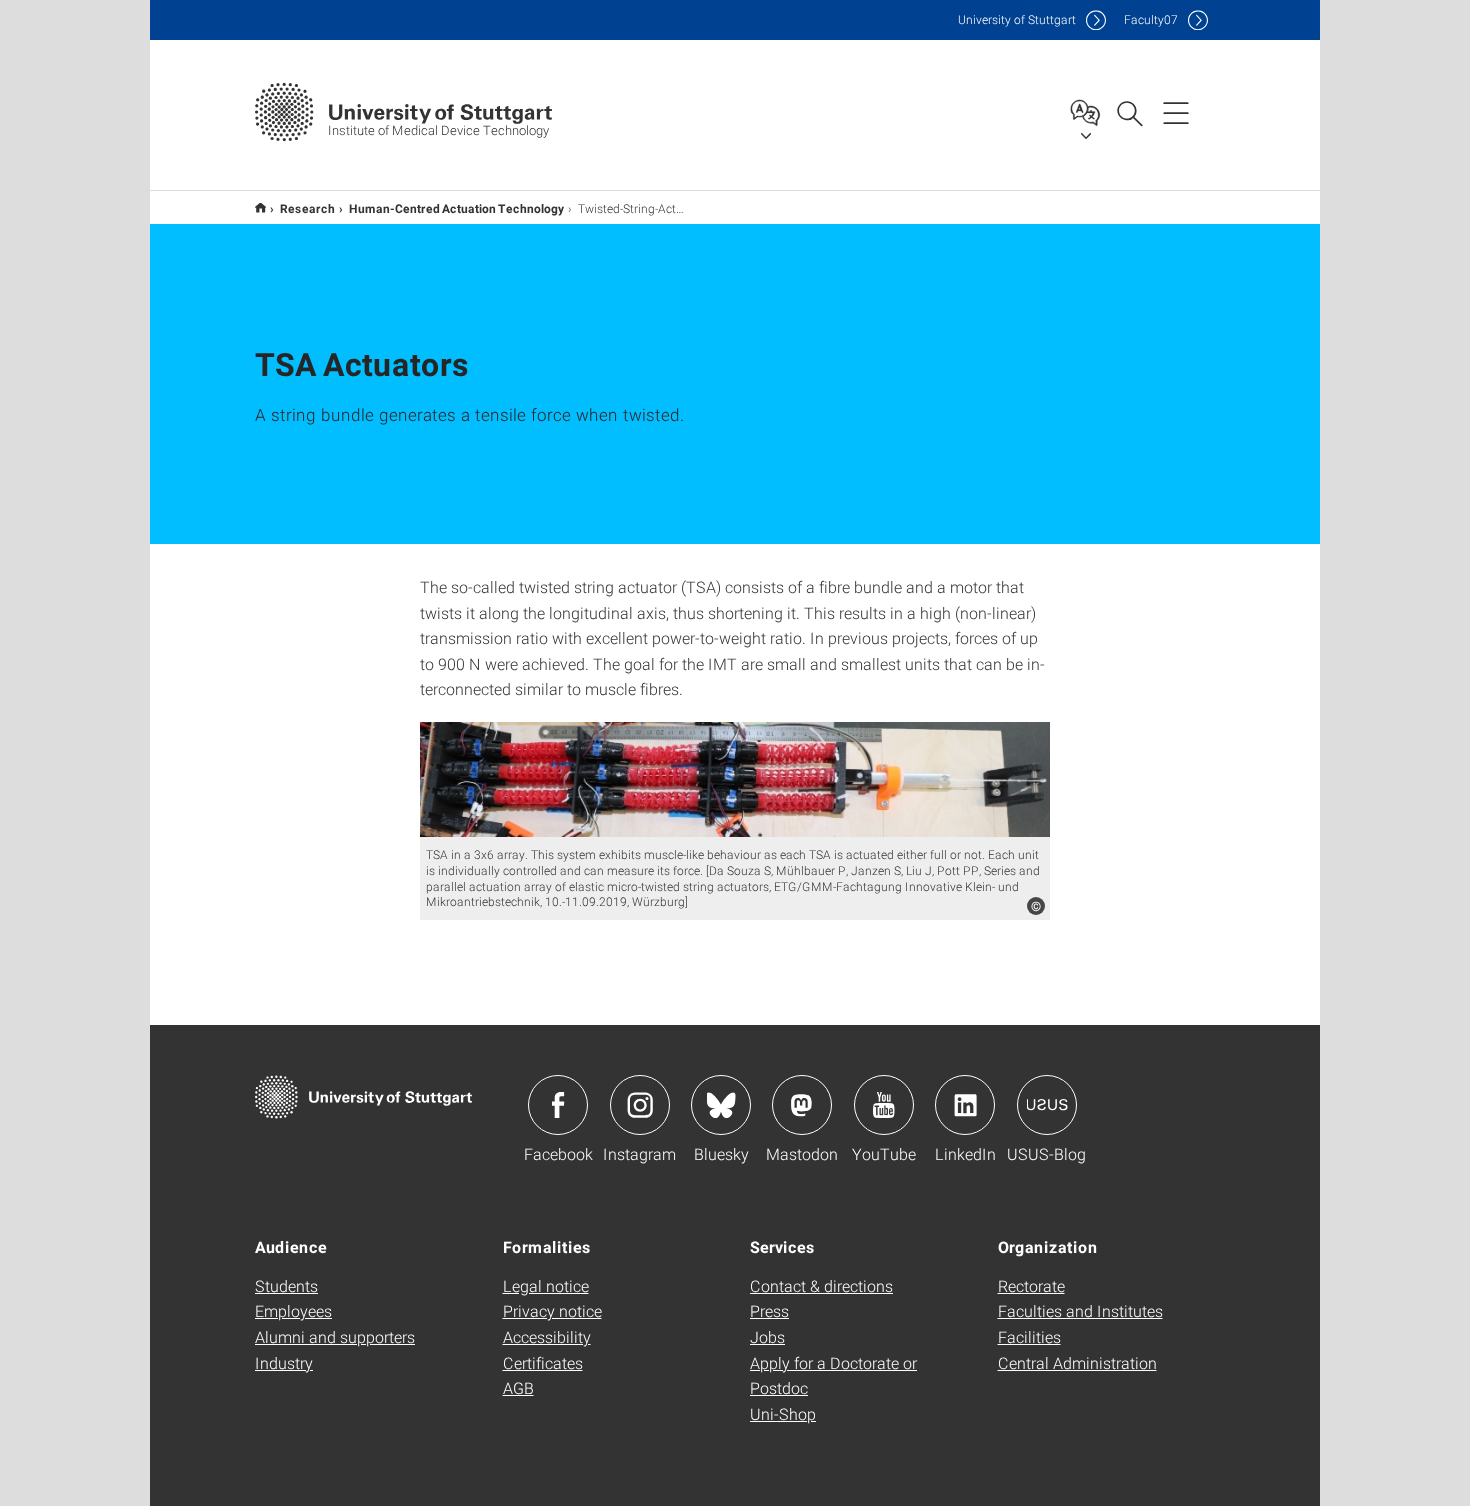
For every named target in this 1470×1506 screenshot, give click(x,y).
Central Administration (1077, 1362)
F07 (1151, 19)
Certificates (543, 1362)
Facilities (1029, 1336)
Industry (284, 1362)
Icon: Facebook (558, 1105)
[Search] (1129, 112)
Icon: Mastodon (802, 1105)
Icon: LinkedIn (965, 1105)
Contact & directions (821, 1285)
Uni (1017, 19)
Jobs (767, 1336)
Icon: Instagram (640, 1105)
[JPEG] (735, 780)
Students (286, 1285)
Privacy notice (552, 1310)
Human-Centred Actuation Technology (456, 208)
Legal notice (546, 1285)
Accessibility (547, 1336)
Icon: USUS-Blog (1047, 1105)
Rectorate (1031, 1285)
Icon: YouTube (884, 1105)
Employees (293, 1310)
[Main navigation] (1176, 112)
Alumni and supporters (335, 1336)
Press (769, 1310)
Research (307, 208)
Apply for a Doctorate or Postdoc (833, 1375)
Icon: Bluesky (721, 1105)
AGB (518, 1387)
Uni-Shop (783, 1413)
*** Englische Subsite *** (260, 207)
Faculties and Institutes (1080, 1310)
